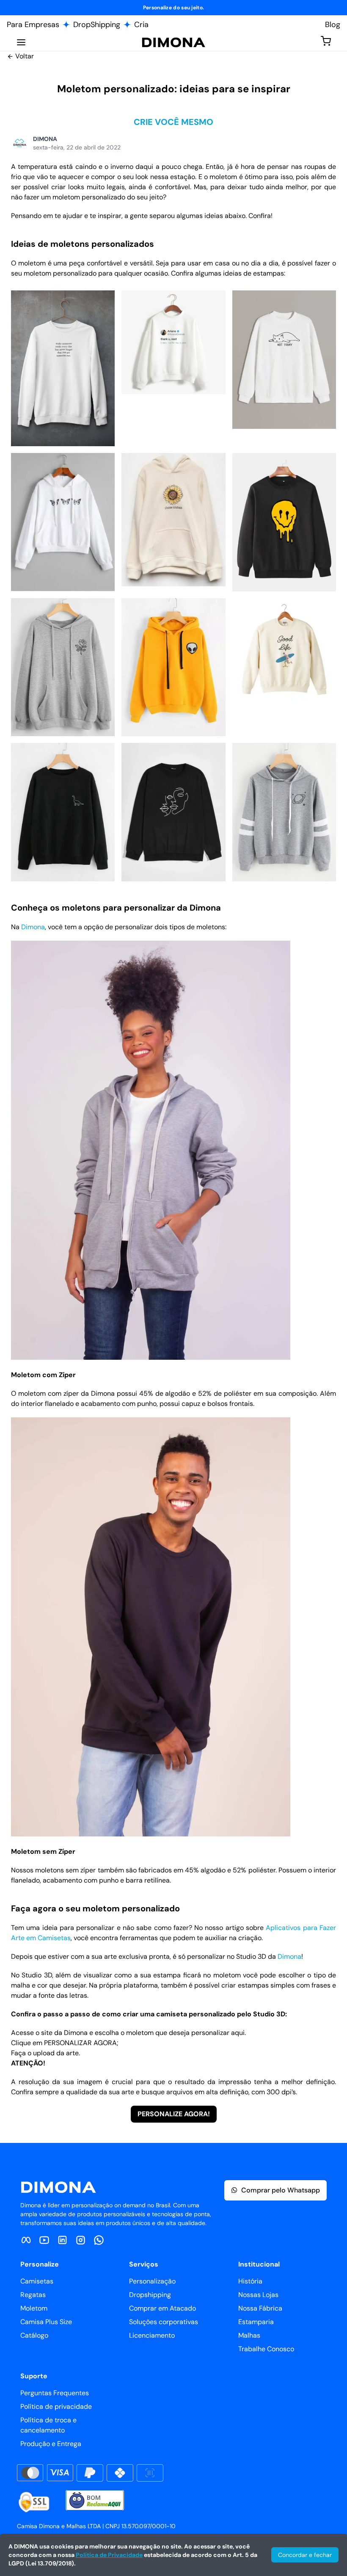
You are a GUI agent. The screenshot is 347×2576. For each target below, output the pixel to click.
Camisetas (37, 2281)
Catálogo (34, 2335)
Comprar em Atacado (162, 2308)
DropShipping (97, 25)
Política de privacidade (56, 2406)
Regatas (33, 2295)
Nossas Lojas (258, 2295)
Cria (141, 25)
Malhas (249, 2335)
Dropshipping (150, 2295)
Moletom (34, 2308)
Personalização (152, 2281)
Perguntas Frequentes (55, 2393)
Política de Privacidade (109, 2555)
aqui (238, 2033)
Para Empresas (33, 25)
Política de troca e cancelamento (48, 2425)
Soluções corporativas (164, 2322)
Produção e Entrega (51, 2444)
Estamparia (256, 2322)
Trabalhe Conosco (266, 2349)
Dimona (33, 927)
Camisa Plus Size (46, 2322)
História (250, 2281)
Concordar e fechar (305, 2555)
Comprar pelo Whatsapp (281, 2190)
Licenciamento (152, 2335)
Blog (333, 25)
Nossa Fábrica (260, 2308)
